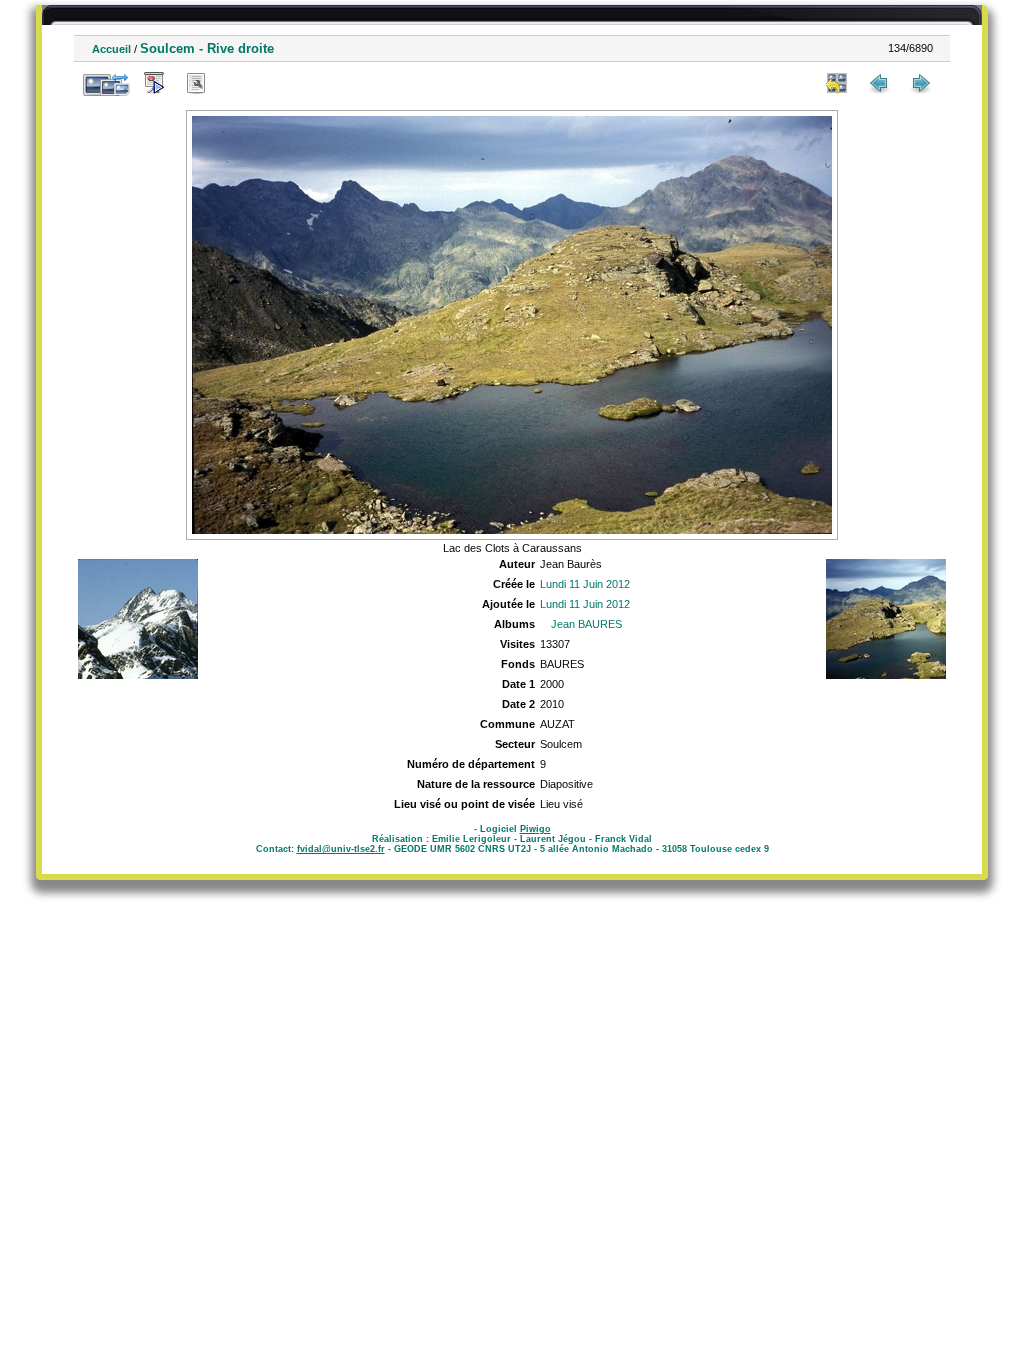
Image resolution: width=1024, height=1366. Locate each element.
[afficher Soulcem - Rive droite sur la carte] (238, 83)
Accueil (111, 49)
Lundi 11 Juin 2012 (585, 584)
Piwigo (535, 829)
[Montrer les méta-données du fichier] (196, 83)
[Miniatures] (837, 83)
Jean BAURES (586, 624)
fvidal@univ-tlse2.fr (341, 849)
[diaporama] (154, 83)
